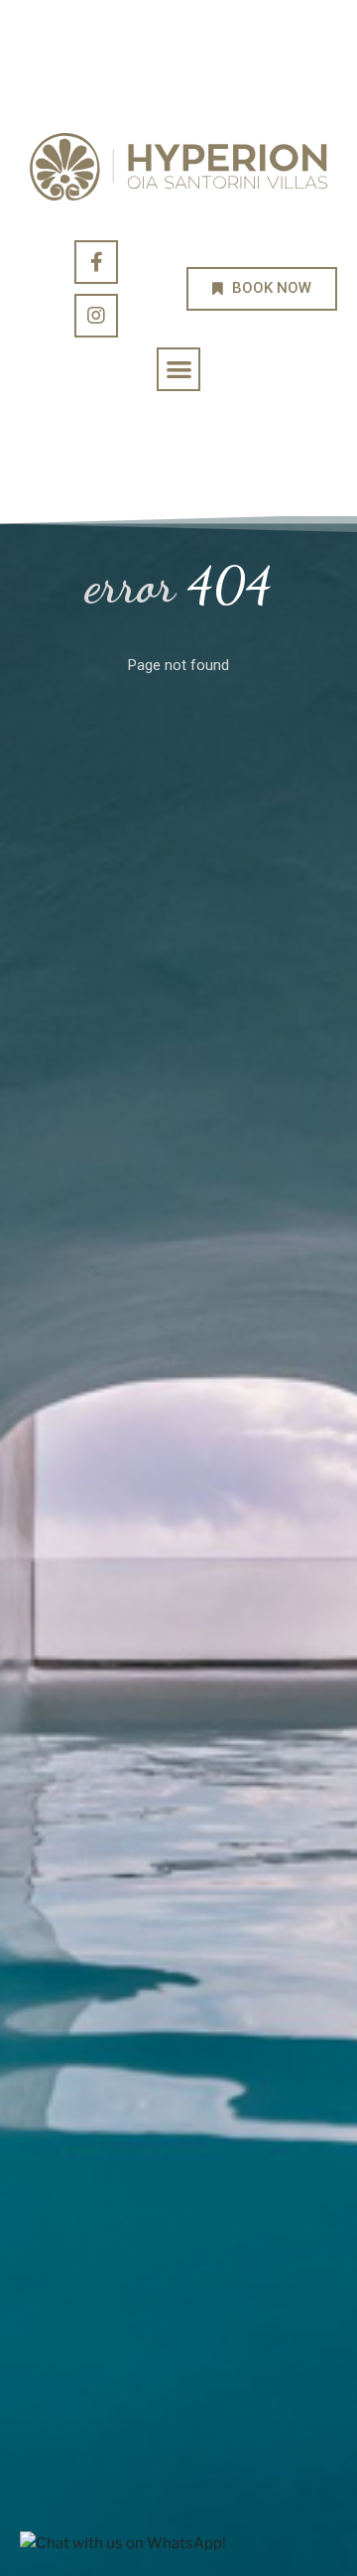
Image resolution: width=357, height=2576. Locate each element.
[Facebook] (96, 262)
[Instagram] (96, 316)
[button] (179, 370)
